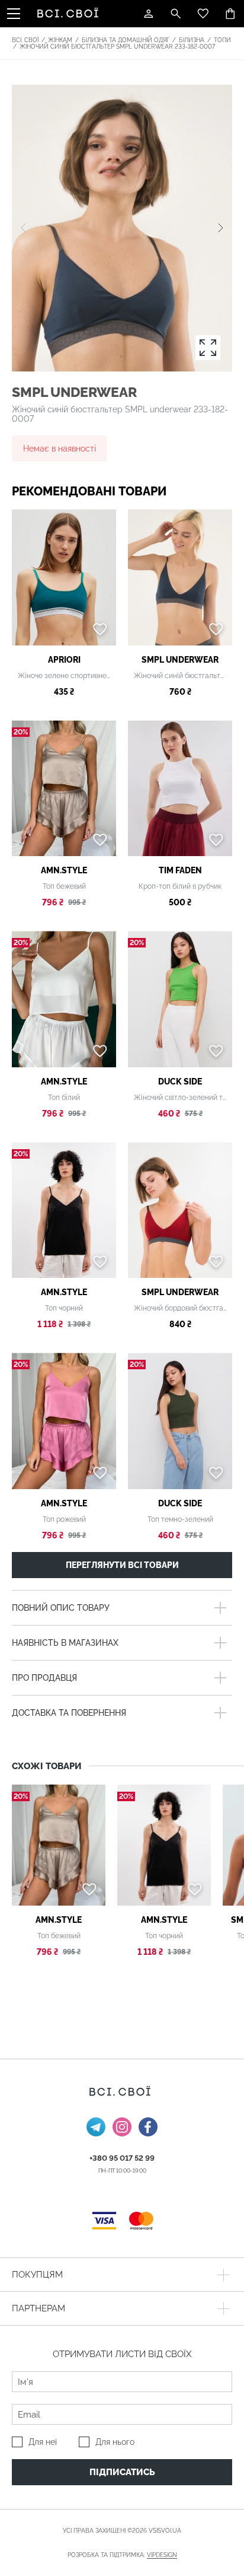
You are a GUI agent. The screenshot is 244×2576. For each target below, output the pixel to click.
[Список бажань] (203, 14)
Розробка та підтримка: (122, 2555)
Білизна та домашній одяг (126, 40)
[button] (221, 228)
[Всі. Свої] (70, 14)
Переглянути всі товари (122, 1565)
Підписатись (122, 2472)
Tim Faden (180, 870)
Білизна (192, 40)
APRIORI (64, 660)
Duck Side (180, 1082)
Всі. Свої (25, 40)
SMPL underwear (74, 392)
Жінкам (60, 40)
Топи (222, 40)
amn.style (64, 870)
